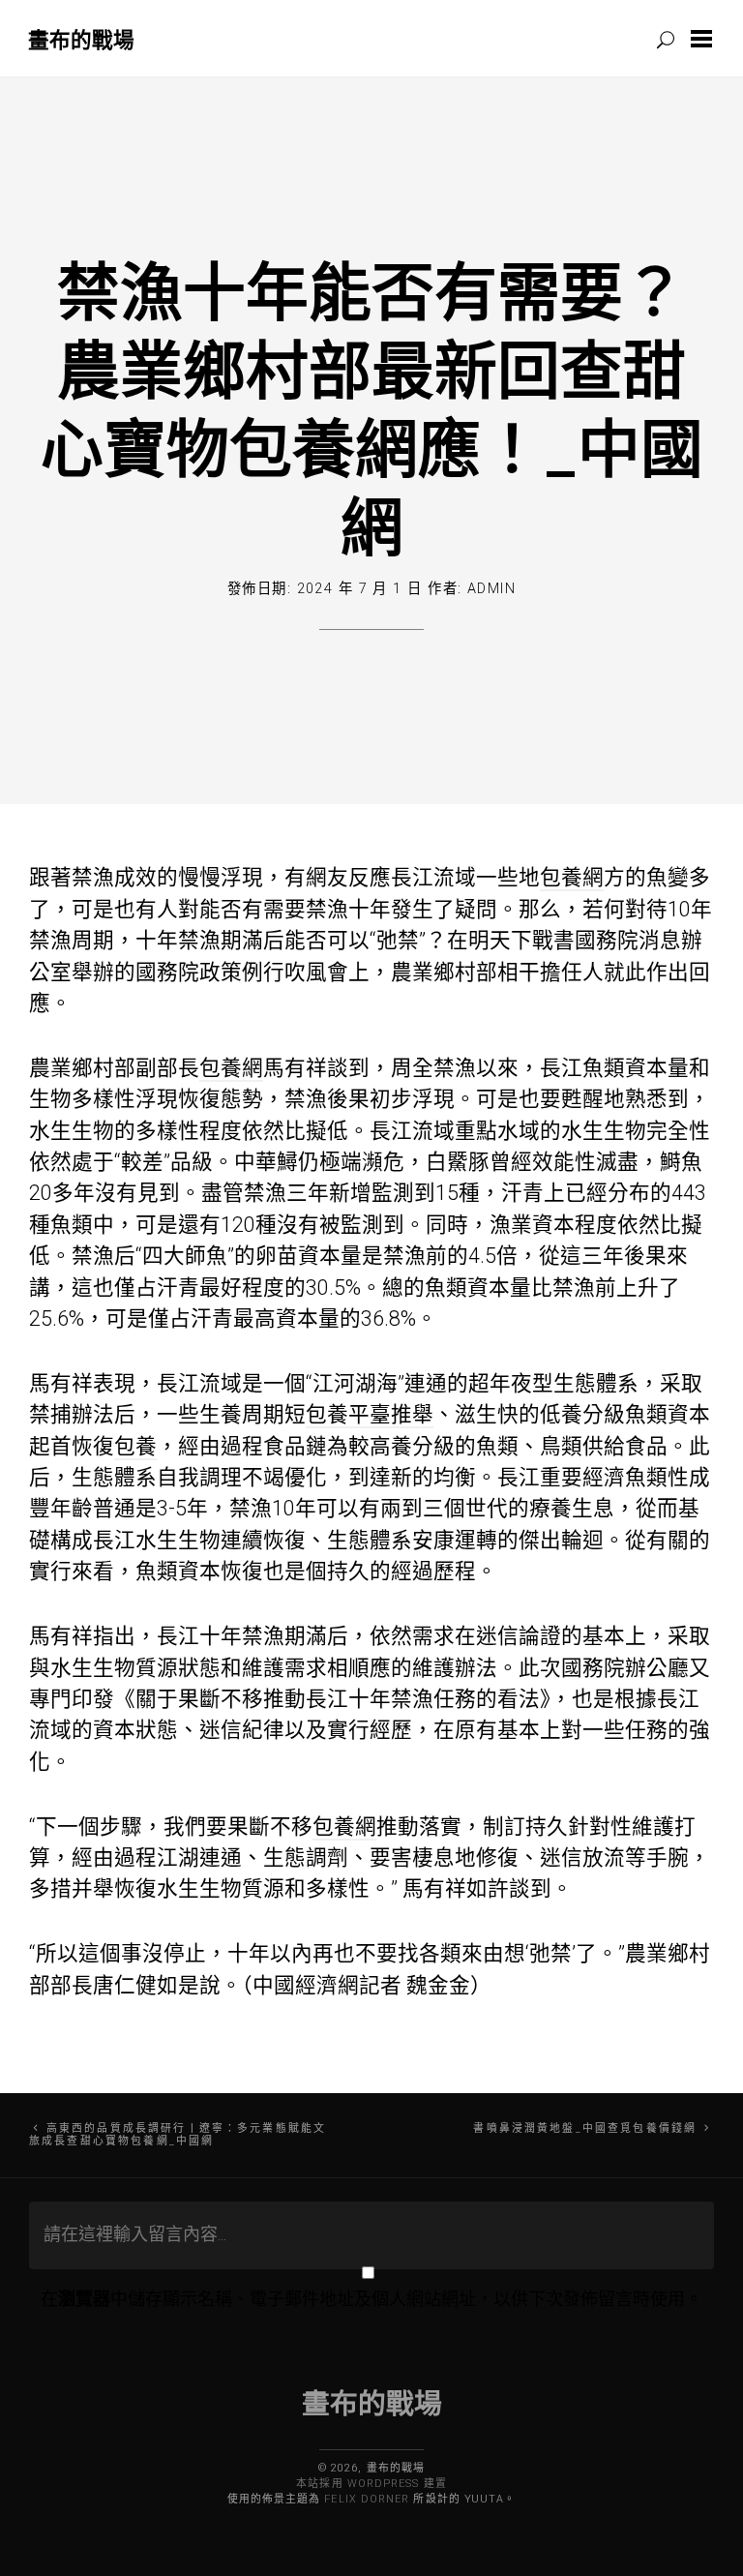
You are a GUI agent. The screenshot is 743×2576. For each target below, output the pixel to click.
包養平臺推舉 (370, 1414)
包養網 (572, 877)
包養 (135, 1446)
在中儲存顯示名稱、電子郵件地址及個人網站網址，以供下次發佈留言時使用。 (371, 2299)
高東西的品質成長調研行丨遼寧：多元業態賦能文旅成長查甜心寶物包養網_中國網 (178, 2135)
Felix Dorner (367, 2499)
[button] (705, 39)
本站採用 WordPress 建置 (371, 2484)
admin (491, 589)
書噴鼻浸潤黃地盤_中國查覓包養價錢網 (585, 2128)
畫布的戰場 (81, 39)
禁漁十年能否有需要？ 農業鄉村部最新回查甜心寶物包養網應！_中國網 (372, 408)
